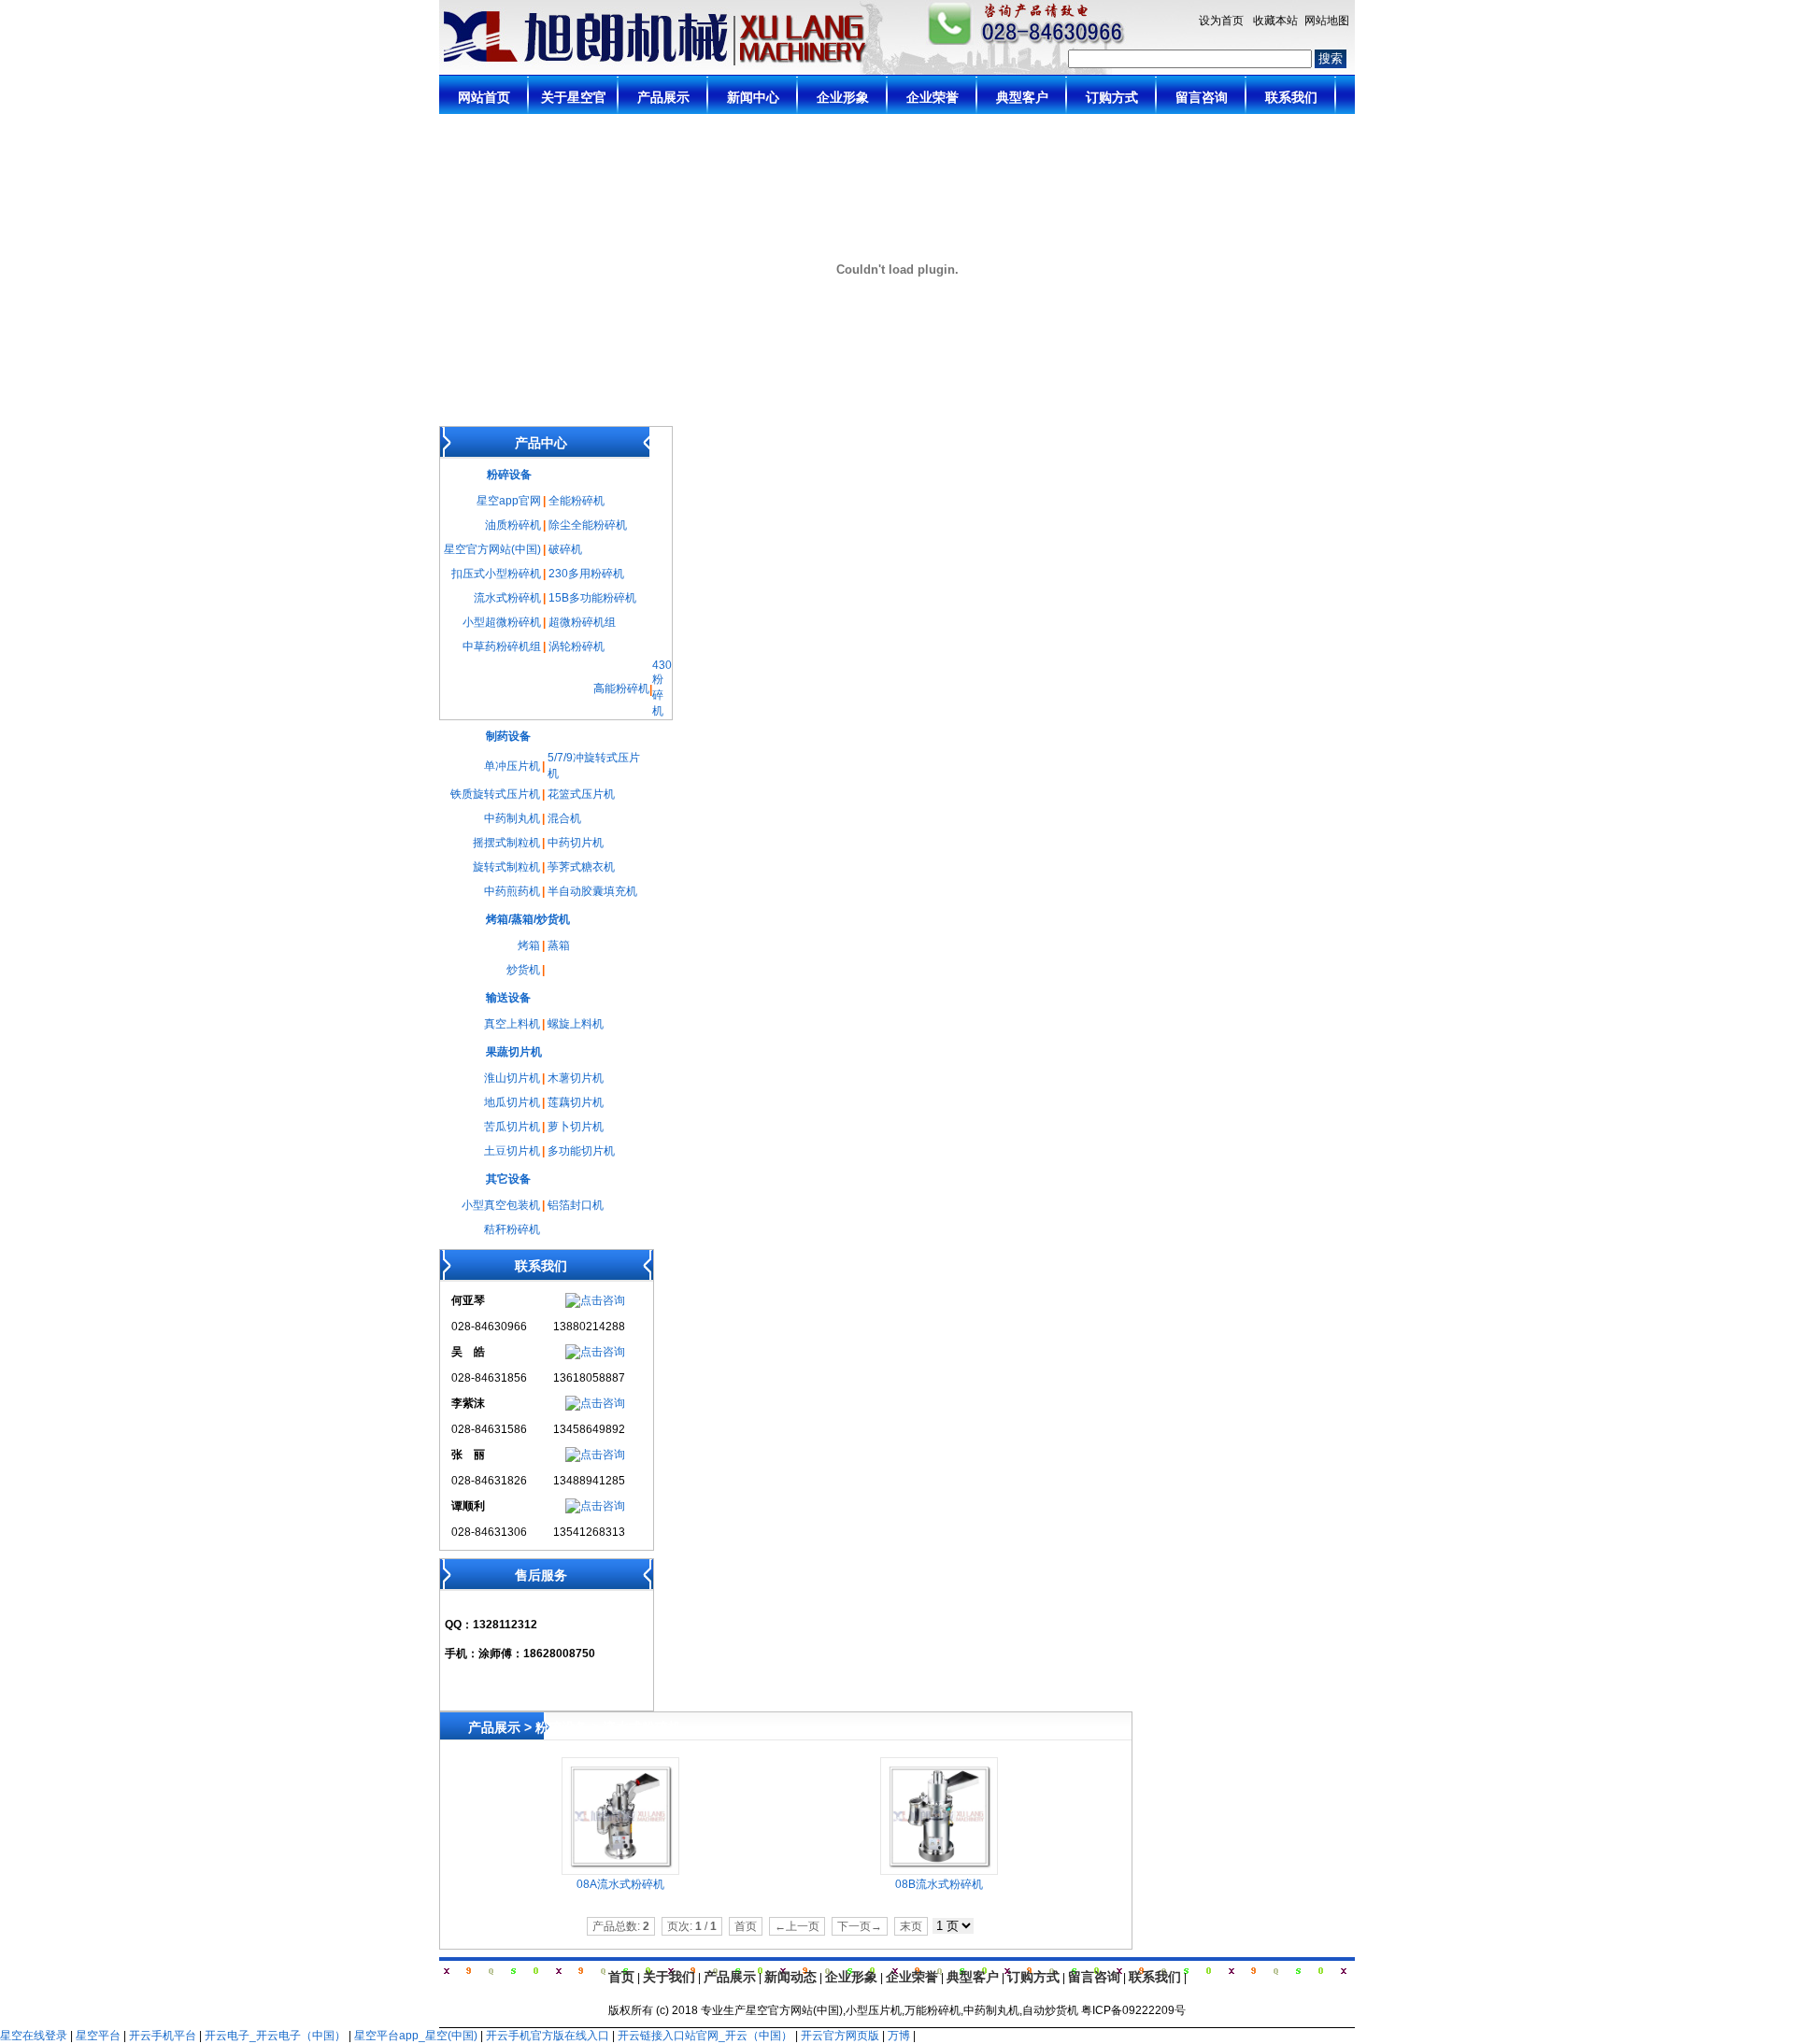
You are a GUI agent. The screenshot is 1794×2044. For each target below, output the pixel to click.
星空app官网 (509, 501)
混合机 (564, 818)
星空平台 (98, 2036)
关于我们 (669, 1977)
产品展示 (730, 1977)
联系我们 (1155, 1977)
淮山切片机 (512, 1078)
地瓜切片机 (512, 1102)
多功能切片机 (581, 1151)
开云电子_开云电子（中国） (275, 2036)
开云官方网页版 (840, 2036)
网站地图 (1327, 21)
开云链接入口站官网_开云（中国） (705, 2036)
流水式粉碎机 (507, 598)
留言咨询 (1094, 1977)
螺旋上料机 (576, 1024)
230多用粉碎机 (586, 574)
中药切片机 (576, 843)
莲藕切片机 (576, 1102)
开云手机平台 (163, 2036)
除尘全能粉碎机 (588, 525)
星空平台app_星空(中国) (416, 2036)
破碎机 (565, 549)
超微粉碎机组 (582, 622)
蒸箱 (559, 945)
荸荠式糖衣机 (581, 867)
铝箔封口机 (576, 1205)
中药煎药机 (512, 891)
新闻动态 (790, 1977)
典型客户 (973, 1977)
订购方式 (1033, 1977)
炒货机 (523, 970)
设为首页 (1221, 21)
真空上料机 (512, 1024)
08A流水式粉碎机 (620, 1884)
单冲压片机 (512, 766)
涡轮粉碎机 (577, 646)
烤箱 (529, 945)
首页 (621, 1977)
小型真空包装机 (501, 1205)
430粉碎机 (662, 688)
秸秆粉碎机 (512, 1229)
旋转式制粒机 (506, 867)
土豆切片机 (512, 1151)
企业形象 (851, 1977)
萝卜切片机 (576, 1127)
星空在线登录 (34, 2036)
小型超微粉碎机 (502, 622)
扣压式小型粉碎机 (496, 574)
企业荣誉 (912, 1977)
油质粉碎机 (513, 525)
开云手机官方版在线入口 (548, 2036)
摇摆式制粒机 (506, 843)
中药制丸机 (512, 818)
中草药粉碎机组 (502, 646)
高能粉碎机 (621, 688)
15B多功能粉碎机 (592, 598)
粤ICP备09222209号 (1133, 2010)
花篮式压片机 (581, 794)
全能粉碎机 (577, 501)
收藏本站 (1275, 21)
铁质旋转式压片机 (495, 794)
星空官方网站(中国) (492, 549)
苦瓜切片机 (512, 1127)
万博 (899, 2036)
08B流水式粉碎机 (939, 1884)
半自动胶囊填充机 (592, 891)
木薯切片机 (576, 1078)
